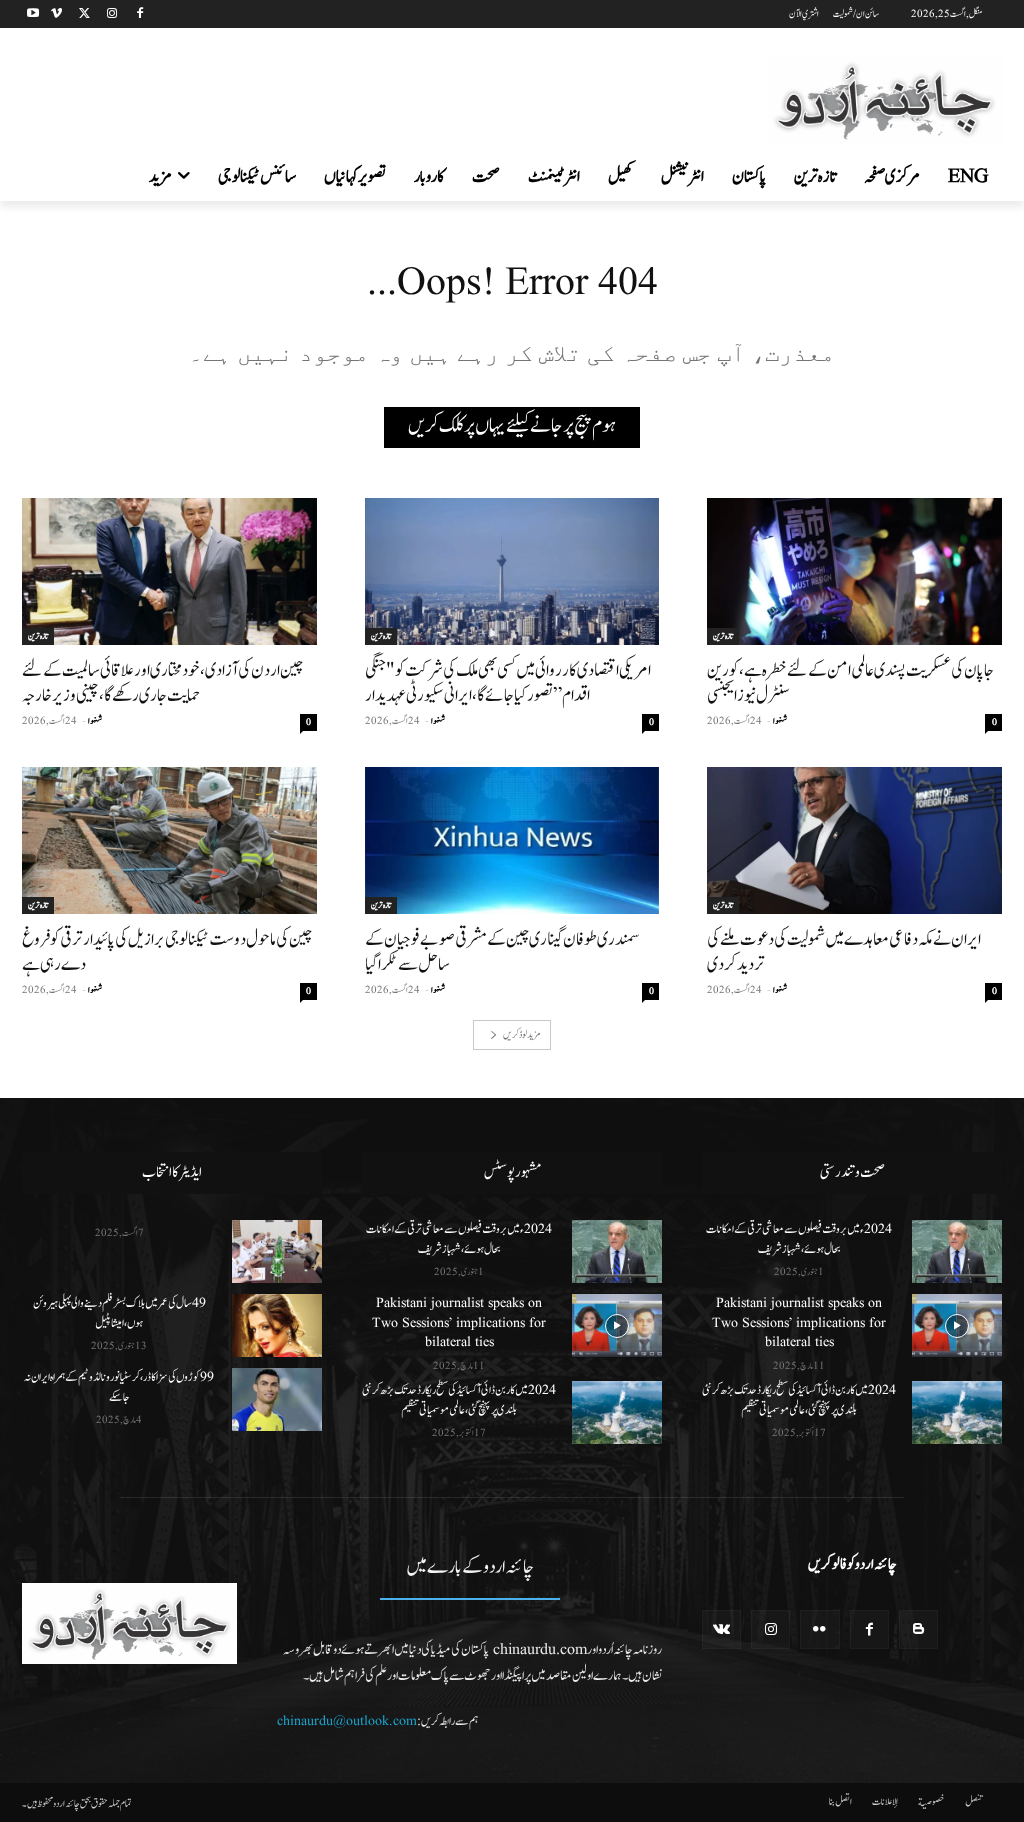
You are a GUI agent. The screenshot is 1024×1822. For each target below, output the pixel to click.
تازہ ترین (723, 636)
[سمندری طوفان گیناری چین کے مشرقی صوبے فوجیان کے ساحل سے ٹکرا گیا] (512, 840)
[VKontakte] (721, 1629)
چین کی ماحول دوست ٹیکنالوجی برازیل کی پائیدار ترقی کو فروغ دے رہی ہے (167, 952)
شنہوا (780, 721)
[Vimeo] (56, 14)
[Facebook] (139, 14)
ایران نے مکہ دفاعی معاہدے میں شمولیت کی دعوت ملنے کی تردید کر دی (844, 952)
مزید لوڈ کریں (521, 1034)
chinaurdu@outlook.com (347, 1721)
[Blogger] (918, 1629)
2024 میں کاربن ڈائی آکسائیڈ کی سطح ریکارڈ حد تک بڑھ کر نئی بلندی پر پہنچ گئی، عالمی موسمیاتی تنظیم (459, 1400)
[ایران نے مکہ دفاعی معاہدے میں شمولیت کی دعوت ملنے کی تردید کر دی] (854, 840)
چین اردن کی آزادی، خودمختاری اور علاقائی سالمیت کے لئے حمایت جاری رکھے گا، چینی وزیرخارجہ (162, 683)
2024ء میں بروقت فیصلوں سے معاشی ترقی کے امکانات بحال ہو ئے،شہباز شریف (459, 1239)
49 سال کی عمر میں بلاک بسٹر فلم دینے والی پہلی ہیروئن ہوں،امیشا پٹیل (119, 1313)
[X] (84, 14)
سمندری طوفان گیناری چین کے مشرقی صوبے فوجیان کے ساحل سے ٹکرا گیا (502, 952)
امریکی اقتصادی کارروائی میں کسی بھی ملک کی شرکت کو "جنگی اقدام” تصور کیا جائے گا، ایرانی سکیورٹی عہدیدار (508, 683)
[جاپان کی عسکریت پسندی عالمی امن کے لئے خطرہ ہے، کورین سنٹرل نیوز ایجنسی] (854, 571)
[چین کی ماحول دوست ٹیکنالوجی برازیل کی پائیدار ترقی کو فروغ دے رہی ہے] (169, 840)
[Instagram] (111, 14)
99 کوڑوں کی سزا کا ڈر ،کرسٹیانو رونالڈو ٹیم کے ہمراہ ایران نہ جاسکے (119, 1387)
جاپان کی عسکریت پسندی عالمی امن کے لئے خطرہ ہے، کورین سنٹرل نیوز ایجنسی (850, 683)
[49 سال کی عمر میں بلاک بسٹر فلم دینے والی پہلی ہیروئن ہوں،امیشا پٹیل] (277, 1325)
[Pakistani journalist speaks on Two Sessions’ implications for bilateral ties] (617, 1325)
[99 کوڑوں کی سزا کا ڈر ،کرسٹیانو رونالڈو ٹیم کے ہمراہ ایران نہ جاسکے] (277, 1399)
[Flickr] (819, 1629)
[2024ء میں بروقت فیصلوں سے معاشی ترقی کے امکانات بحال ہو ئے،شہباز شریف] (617, 1251)
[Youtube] (33, 14)
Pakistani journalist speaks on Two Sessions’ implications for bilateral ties (459, 1322)
